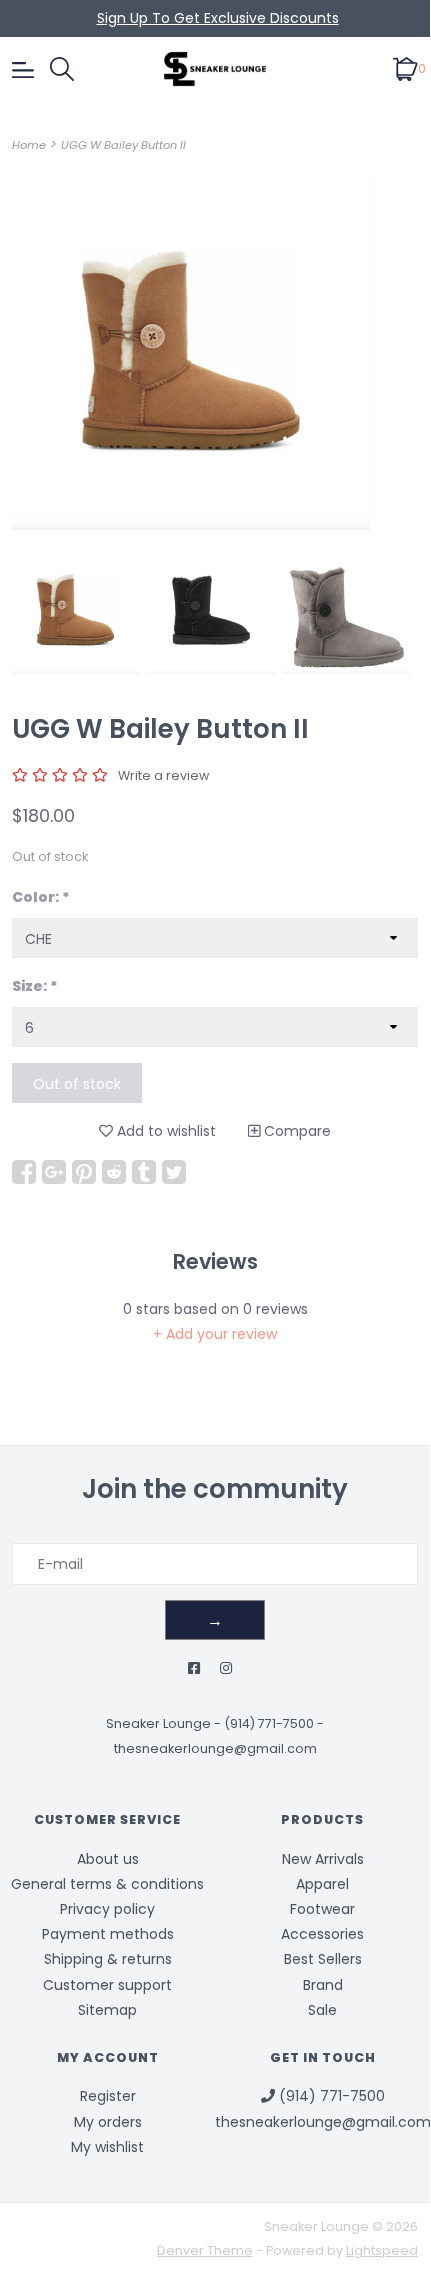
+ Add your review (215, 1334)
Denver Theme (205, 2250)
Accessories (322, 1934)
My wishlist (107, 2147)
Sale (322, 2010)
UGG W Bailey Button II (123, 145)
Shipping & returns (108, 1959)
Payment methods (108, 1934)
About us (108, 1859)
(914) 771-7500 (269, 1723)
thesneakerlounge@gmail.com (215, 1748)
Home (29, 145)
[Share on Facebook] (24, 1172)
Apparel (322, 1884)
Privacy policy (107, 1909)
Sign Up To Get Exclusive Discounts (218, 18)
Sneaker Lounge (158, 1723)
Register (108, 2096)
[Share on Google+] (54, 1172)
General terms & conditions (107, 1884)
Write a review (163, 775)
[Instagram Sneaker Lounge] (226, 1668)
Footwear (322, 1909)
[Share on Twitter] (174, 1172)
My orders (108, 2122)
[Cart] (405, 68)
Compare (295, 1131)
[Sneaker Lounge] (215, 69)
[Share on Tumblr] (144, 1172)
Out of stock (77, 1084)
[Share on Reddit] (114, 1172)
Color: (41, 897)
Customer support (107, 1985)
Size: (35, 986)
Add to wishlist (164, 1131)
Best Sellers (323, 1959)
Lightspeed (382, 2250)
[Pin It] (84, 1172)
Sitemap (107, 2010)
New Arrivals (323, 1859)
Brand (323, 1985)
